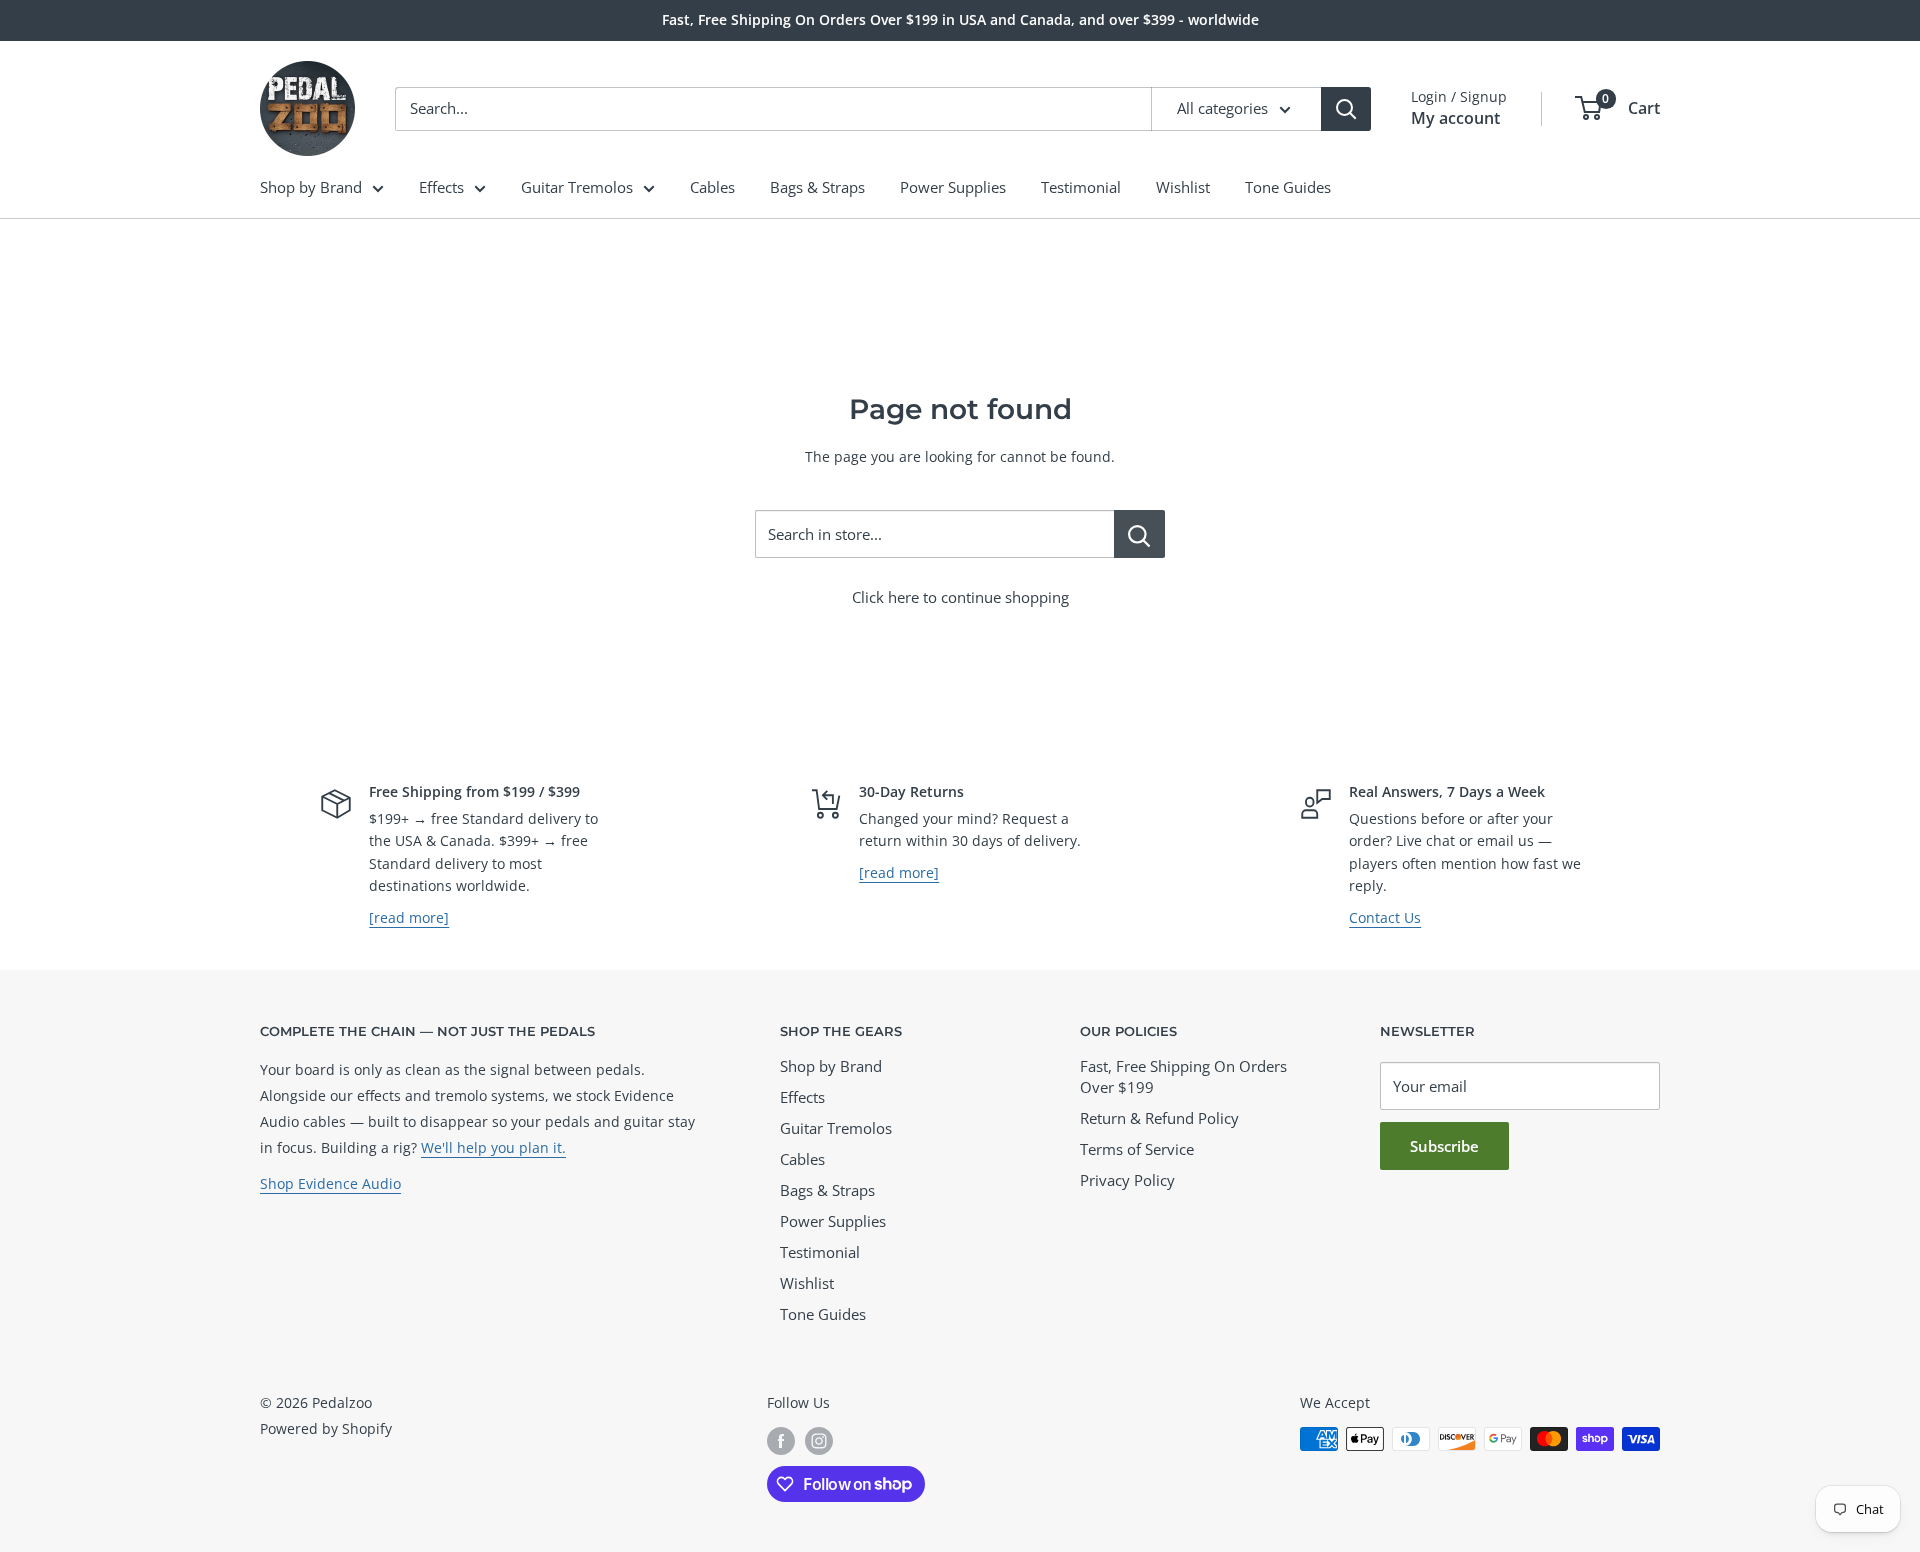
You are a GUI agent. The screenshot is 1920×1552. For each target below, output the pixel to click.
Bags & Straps (817, 187)
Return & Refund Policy (1159, 1118)
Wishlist (1183, 187)
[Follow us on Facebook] (781, 1441)
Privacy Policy (1127, 1180)
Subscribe (1444, 1146)
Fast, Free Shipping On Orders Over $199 (1183, 1076)
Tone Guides (1288, 187)
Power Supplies (953, 187)
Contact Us (1385, 917)
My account (1455, 118)
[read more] (409, 917)
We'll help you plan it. (493, 1147)
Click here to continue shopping (960, 597)
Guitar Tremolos (577, 187)
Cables (712, 187)
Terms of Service (1137, 1149)
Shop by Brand (311, 187)
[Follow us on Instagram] (819, 1441)
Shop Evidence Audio (330, 1183)
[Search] (1346, 109)
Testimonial (1081, 187)
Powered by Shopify (326, 1428)
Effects (441, 187)
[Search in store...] (1139, 534)
